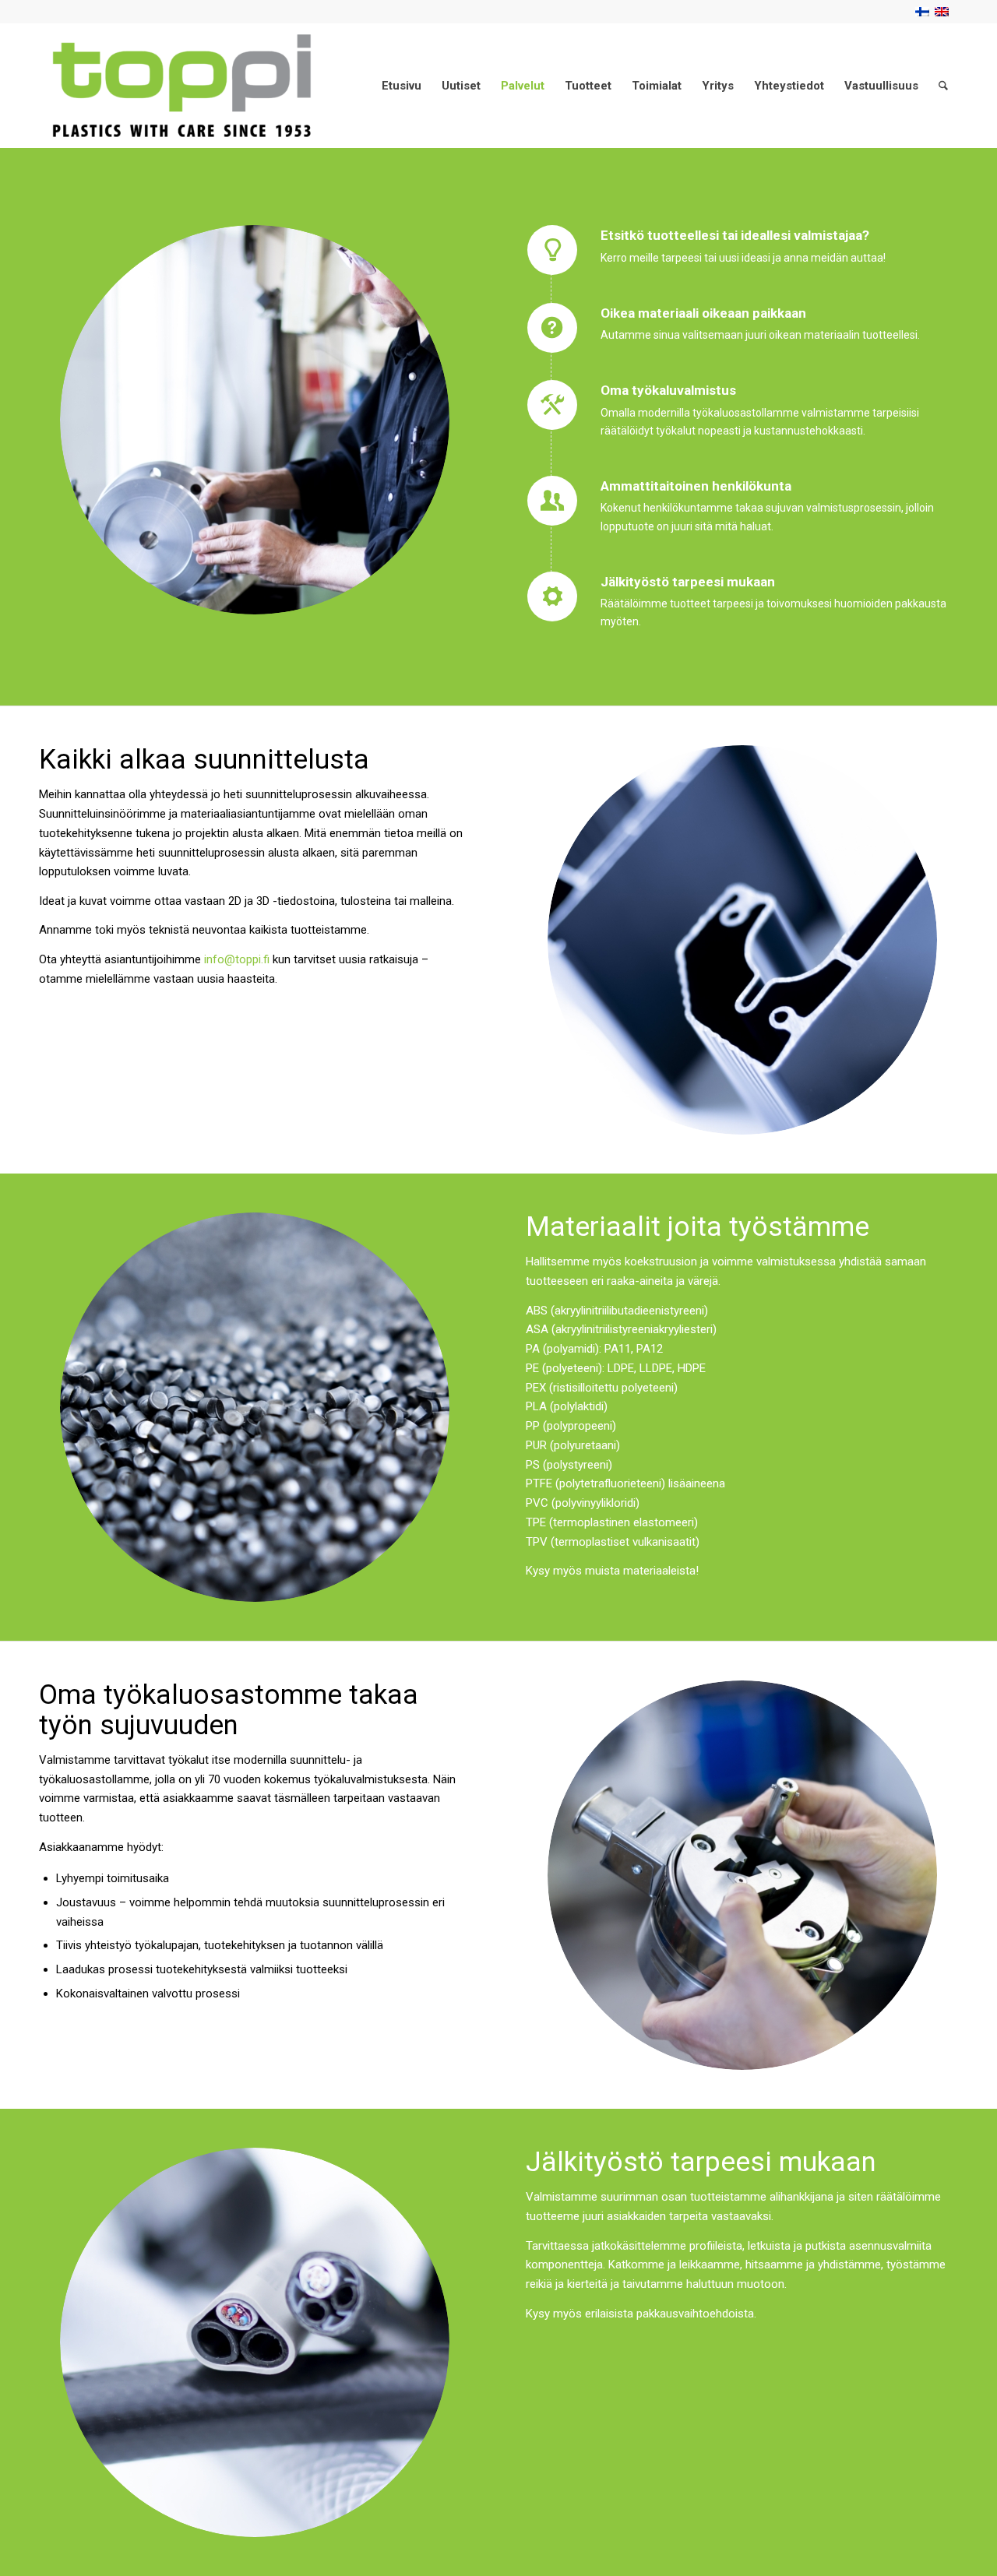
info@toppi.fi (237, 959)
